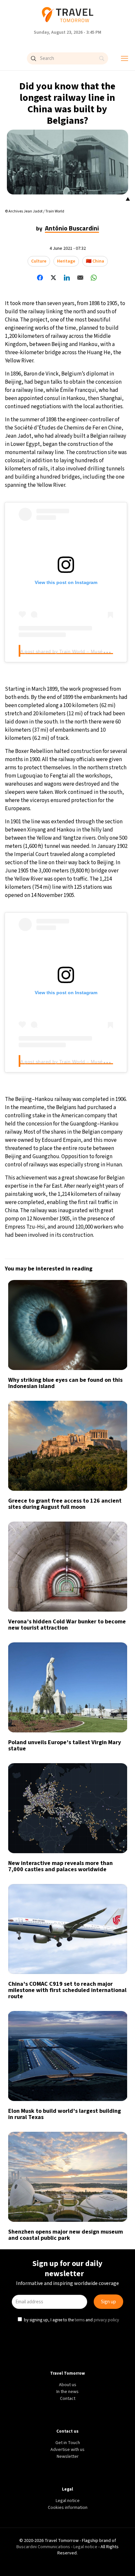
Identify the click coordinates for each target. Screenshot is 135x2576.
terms (80, 1342)
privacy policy (107, 1342)
